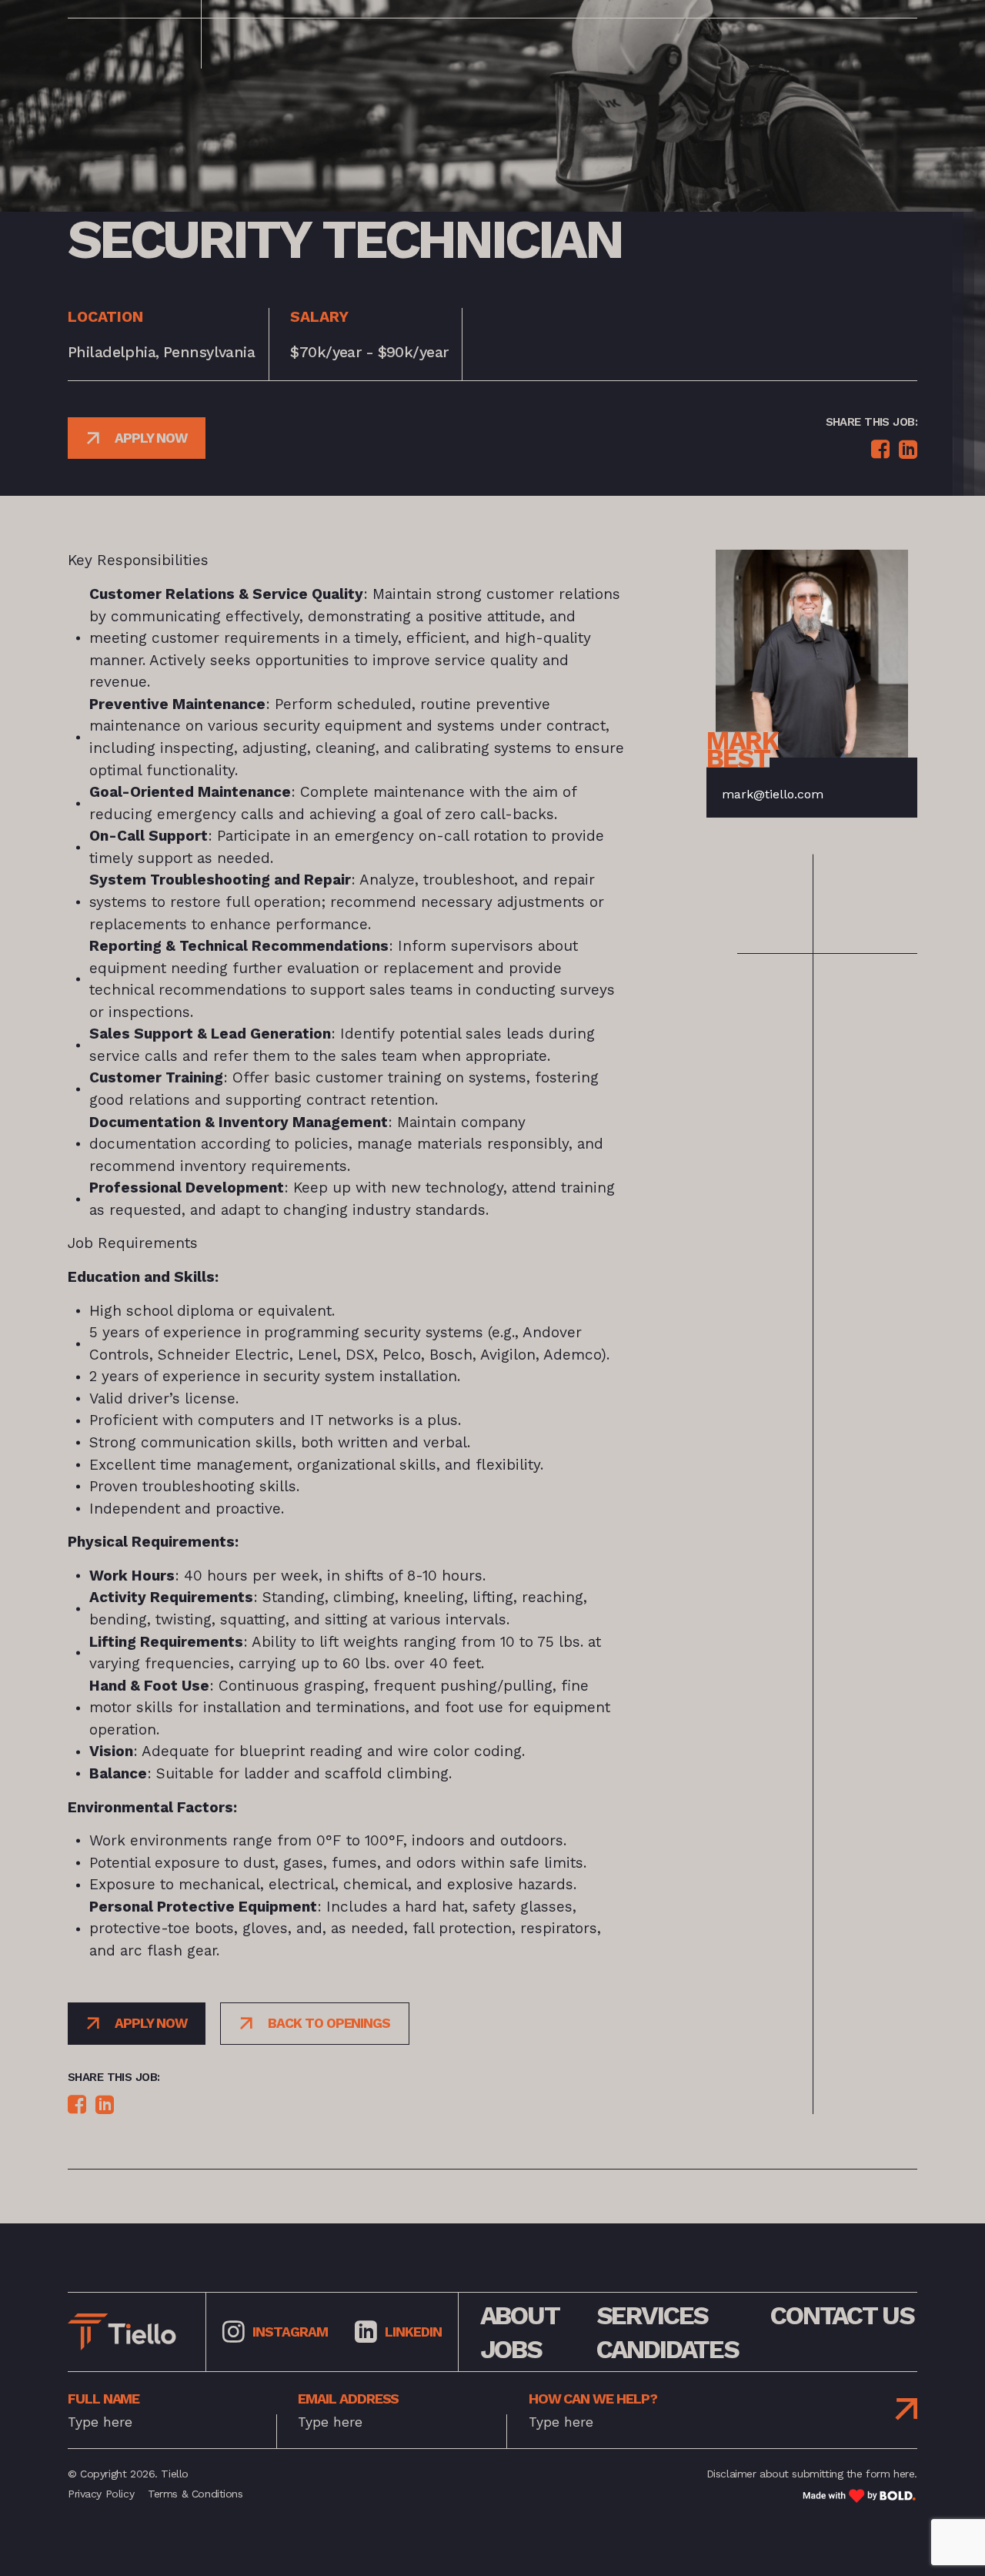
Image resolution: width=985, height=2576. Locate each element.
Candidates (668, 2349)
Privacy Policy (101, 2494)
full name (104, 2399)
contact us (842, 2315)
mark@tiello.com (773, 794)
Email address (348, 2399)
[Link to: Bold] (860, 2496)
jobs (511, 2349)
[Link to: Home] (122, 2332)
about (520, 2315)
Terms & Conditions (195, 2494)
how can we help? (593, 2399)
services (653, 2315)
